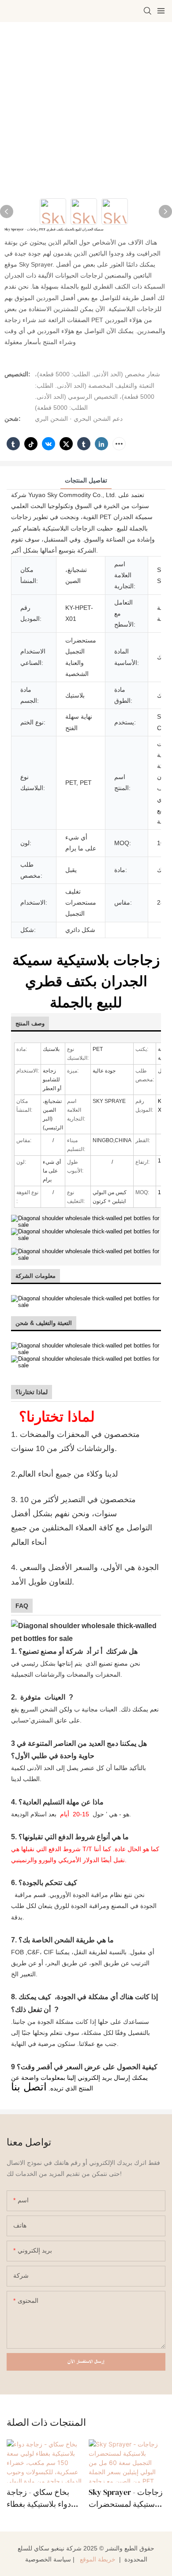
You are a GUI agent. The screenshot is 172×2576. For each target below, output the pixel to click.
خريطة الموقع (98, 2559)
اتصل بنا (29, 2087)
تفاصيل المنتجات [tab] (86, 480)
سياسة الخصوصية (48, 2559)
